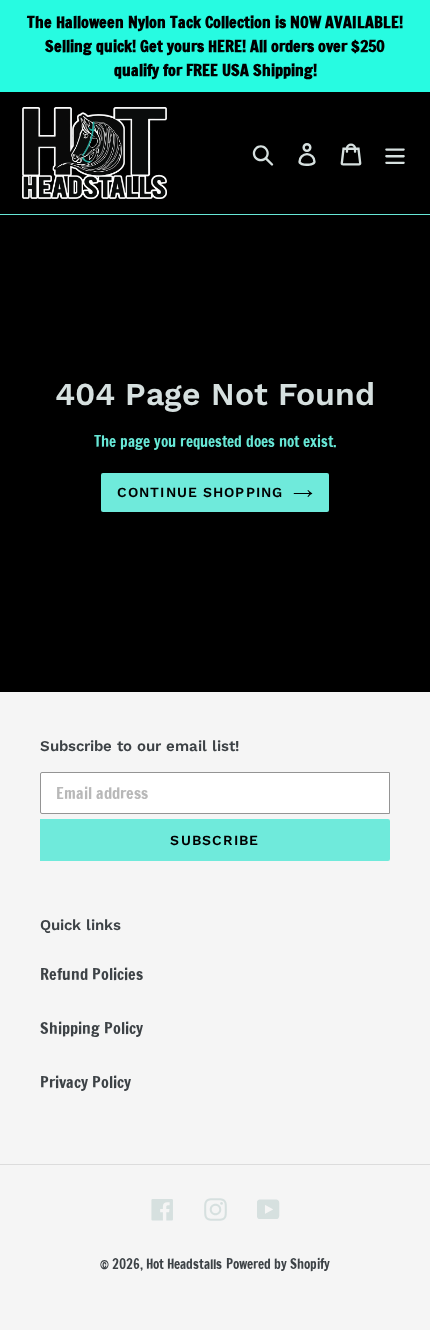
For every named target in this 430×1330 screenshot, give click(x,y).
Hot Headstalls (184, 1264)
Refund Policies (91, 974)
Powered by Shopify (278, 1264)
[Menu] (395, 153)
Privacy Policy (85, 1082)
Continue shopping (200, 492)
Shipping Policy (91, 1028)
